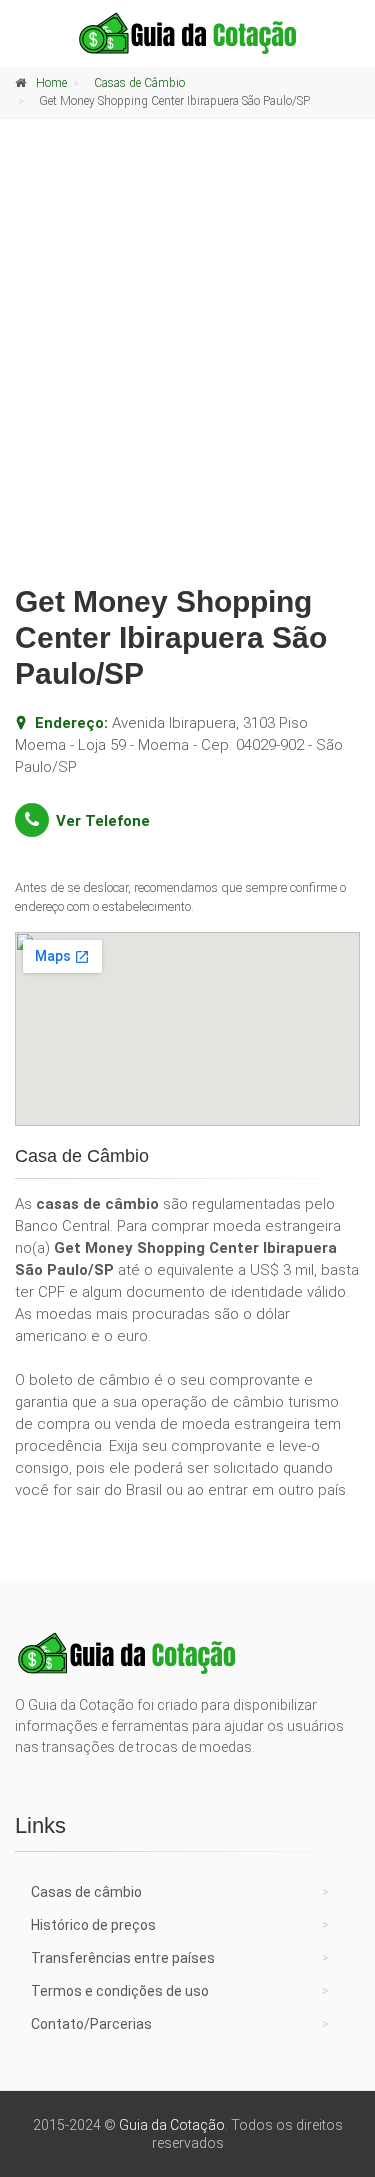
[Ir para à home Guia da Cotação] (187, 33)
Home (51, 83)
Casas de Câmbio (139, 83)
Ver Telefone (103, 821)
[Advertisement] (187, 366)
